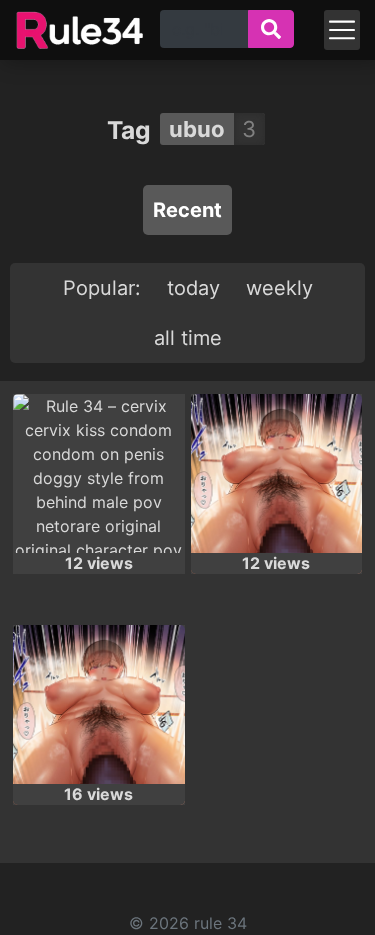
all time (188, 338)
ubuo (197, 129)
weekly (279, 288)
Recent (187, 210)
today (193, 288)
